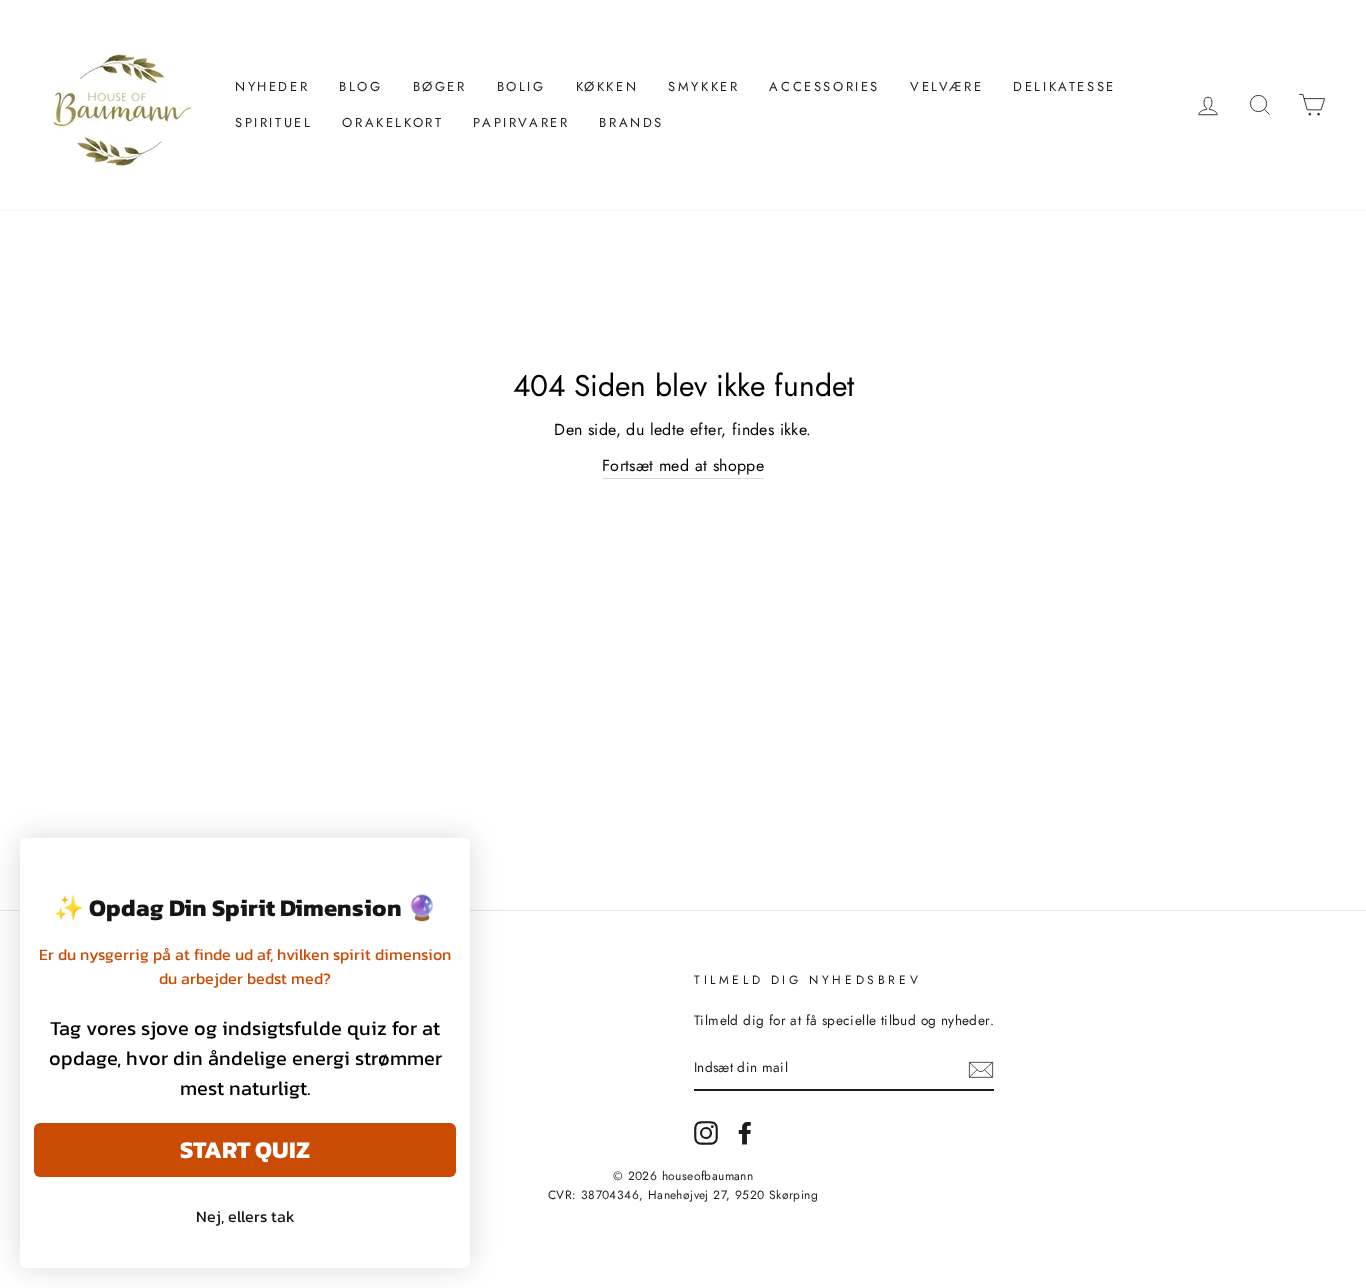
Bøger (440, 86)
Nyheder (272, 86)
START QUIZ (245, 1149)
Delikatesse (1064, 86)
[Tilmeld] (981, 1069)
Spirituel (273, 122)
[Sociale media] (706, 1133)
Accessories (824, 86)
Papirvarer (521, 122)
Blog (360, 86)
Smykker (703, 86)
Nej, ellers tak (245, 1216)
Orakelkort (392, 122)
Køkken (607, 86)
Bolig (521, 86)
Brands (631, 122)
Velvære (946, 86)
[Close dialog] (444, 863)
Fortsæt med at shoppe (683, 465)
